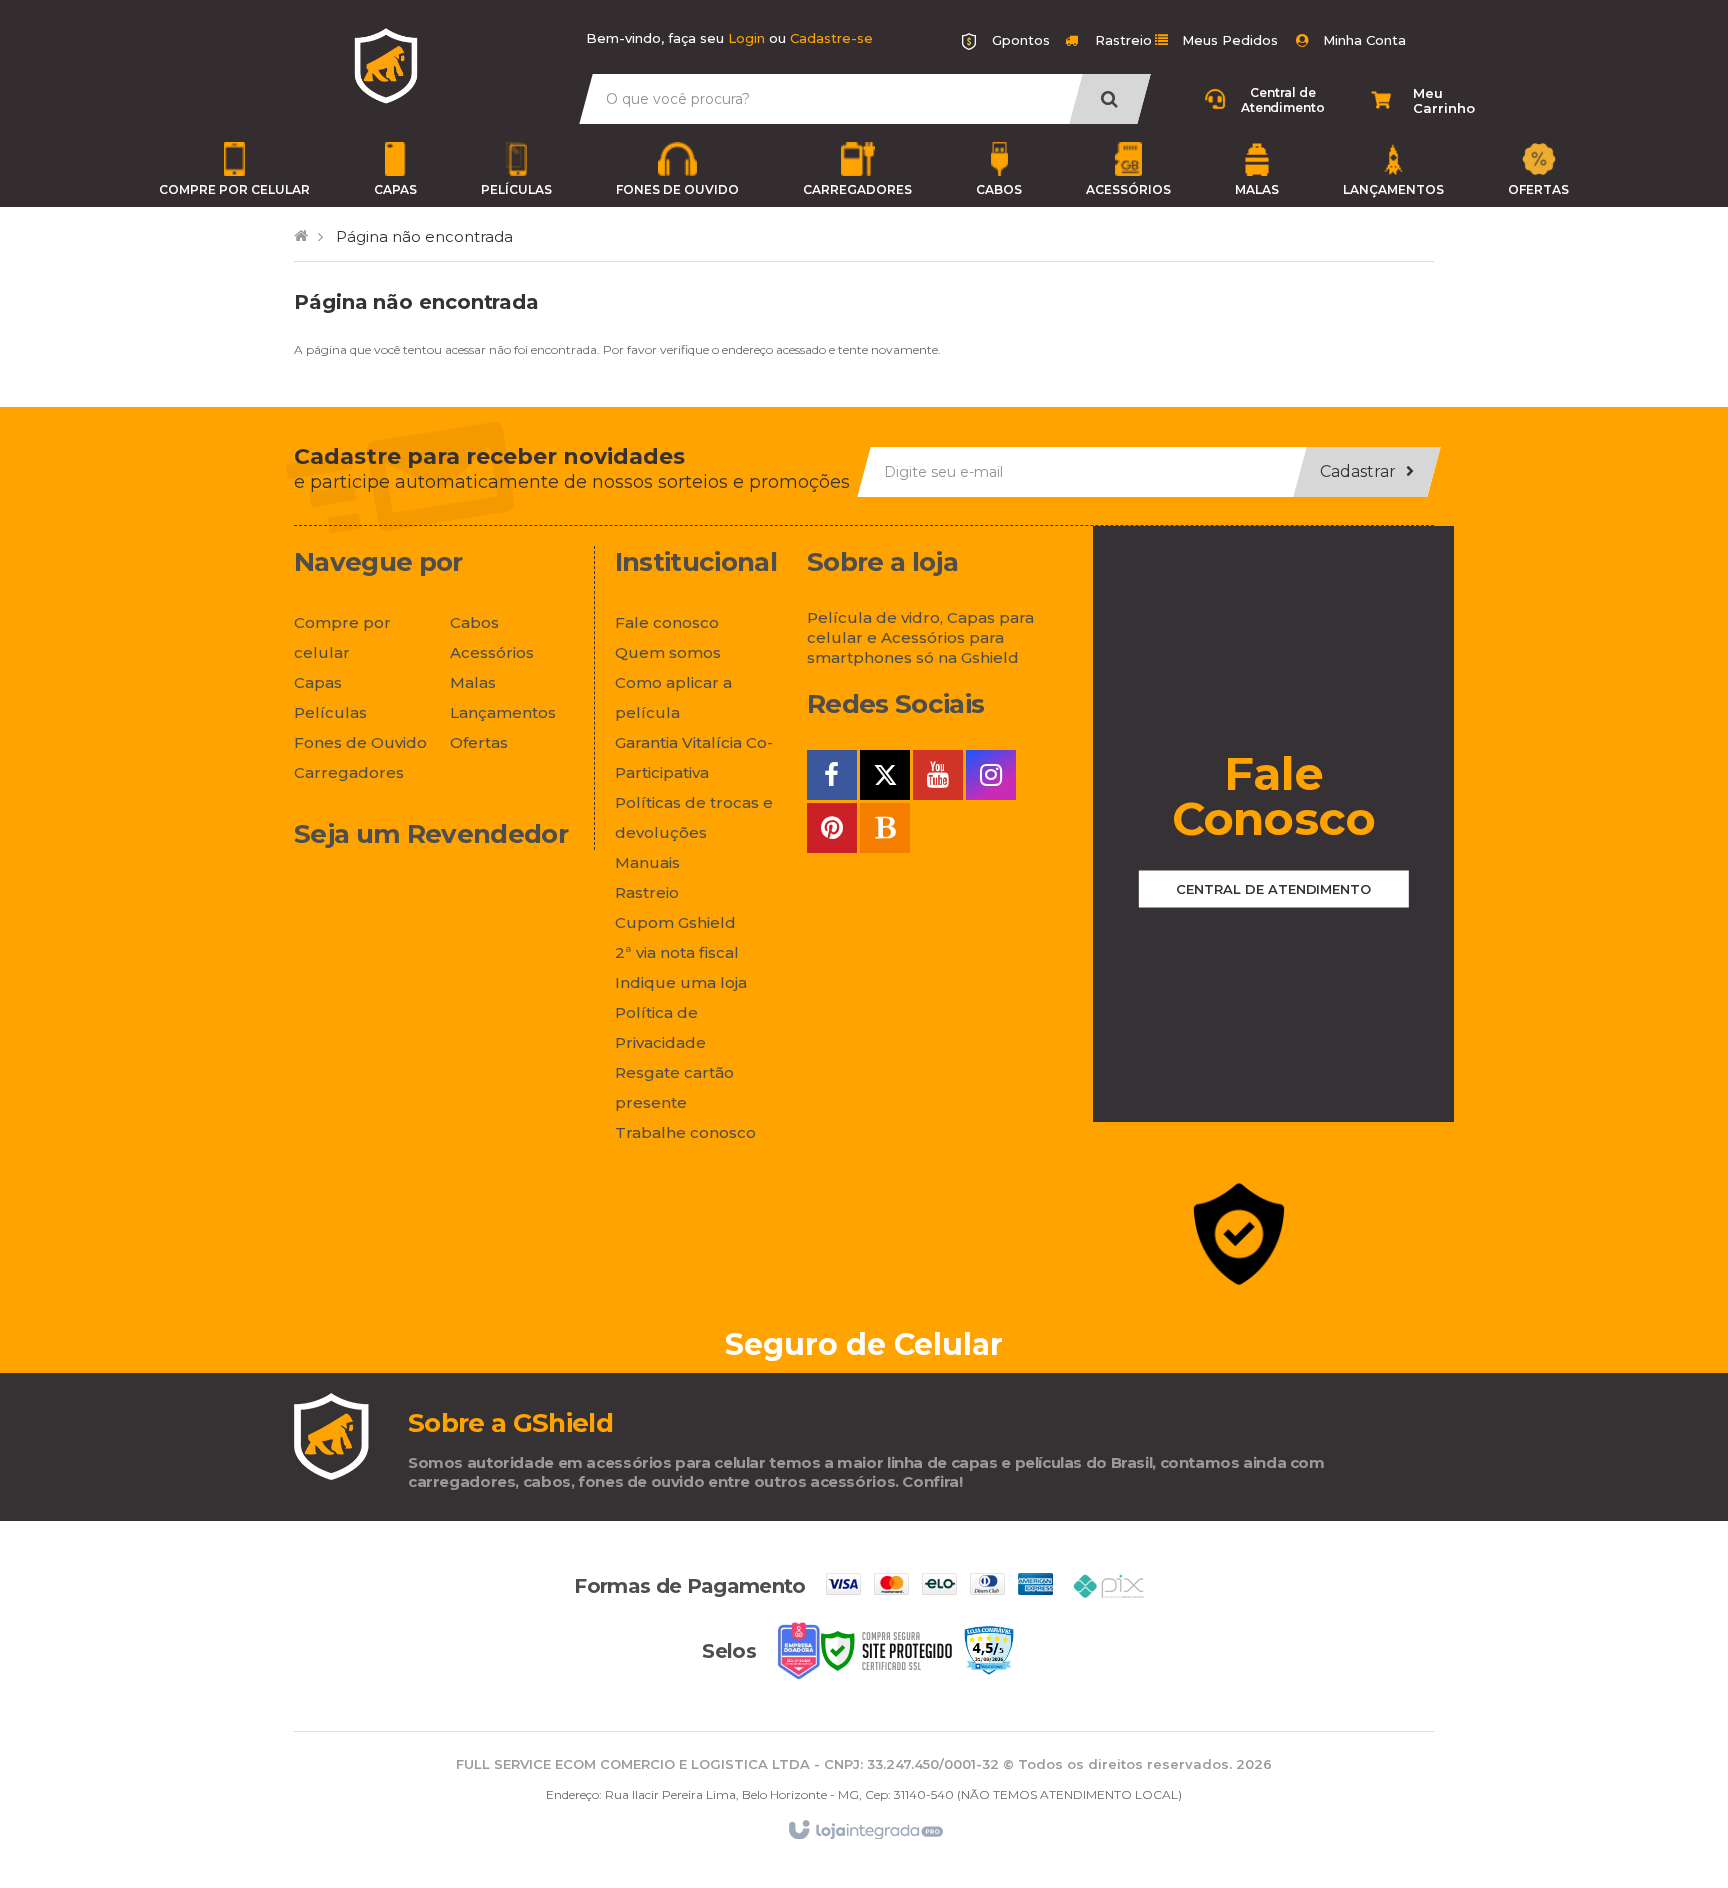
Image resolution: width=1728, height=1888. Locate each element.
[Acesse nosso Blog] (885, 831)
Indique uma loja (681, 982)
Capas (395, 189)
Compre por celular (234, 189)
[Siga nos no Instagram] (991, 778)
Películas (516, 189)
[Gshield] (386, 65)
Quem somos (668, 652)
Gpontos (1021, 40)
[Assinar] (1366, 472)
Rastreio (1121, 40)
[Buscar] (1109, 99)
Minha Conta (1364, 40)
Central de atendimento (1273, 889)
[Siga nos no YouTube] (938, 778)
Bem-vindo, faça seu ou (729, 38)
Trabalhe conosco (685, 1132)
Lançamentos (1393, 189)
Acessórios (1128, 189)
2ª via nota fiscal (677, 952)
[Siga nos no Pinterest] (832, 831)
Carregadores (857, 189)
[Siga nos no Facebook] (832, 778)
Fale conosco (667, 622)
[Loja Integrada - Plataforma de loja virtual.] (864, 1829)
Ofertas (1538, 189)
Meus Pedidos (1230, 40)
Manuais (647, 862)
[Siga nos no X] (885, 778)
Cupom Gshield (675, 922)
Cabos (999, 189)
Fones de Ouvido (677, 189)
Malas (1257, 189)
